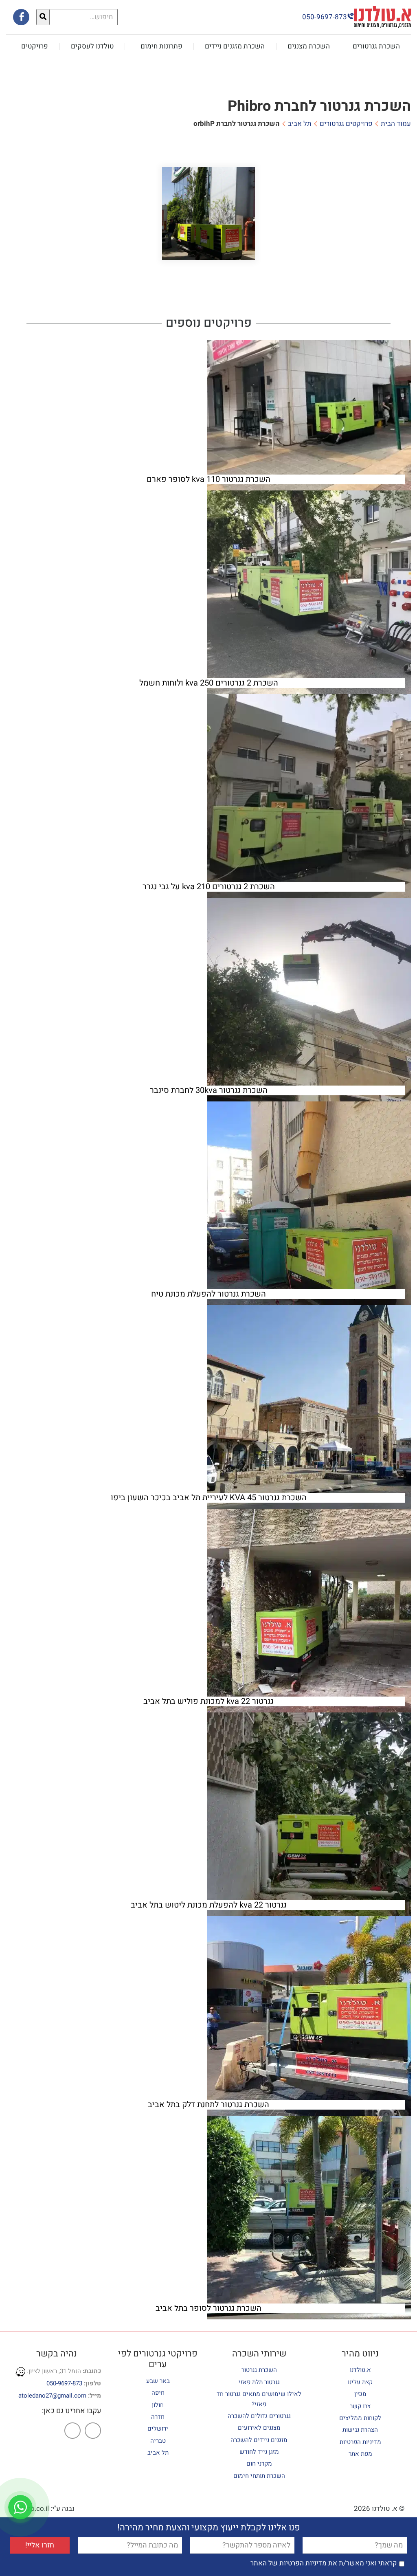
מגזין (360, 2394)
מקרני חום (259, 2464)
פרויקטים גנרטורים (346, 124)
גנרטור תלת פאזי (259, 2382)
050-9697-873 (64, 2383)
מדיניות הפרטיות (360, 2442)
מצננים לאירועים (259, 2428)
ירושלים (158, 2429)
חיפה (158, 2393)
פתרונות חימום (161, 46)
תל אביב (300, 124)
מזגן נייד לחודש (259, 2452)
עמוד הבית (396, 124)
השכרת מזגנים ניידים (235, 46)
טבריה (158, 2440)
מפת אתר (360, 2454)
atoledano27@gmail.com (52, 2396)
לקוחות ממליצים (360, 2418)
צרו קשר (360, 2406)
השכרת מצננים (309, 46)
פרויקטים (35, 46)
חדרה (158, 2416)
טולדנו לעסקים (92, 46)
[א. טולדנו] (382, 16)
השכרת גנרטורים (376, 46)
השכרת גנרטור (259, 2370)
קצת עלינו (360, 2382)
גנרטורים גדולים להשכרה (259, 2416)
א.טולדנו (360, 2370)
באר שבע (158, 2380)
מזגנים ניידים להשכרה (259, 2440)
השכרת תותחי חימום (259, 2475)
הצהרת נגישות (360, 2430)
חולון (158, 2405)
